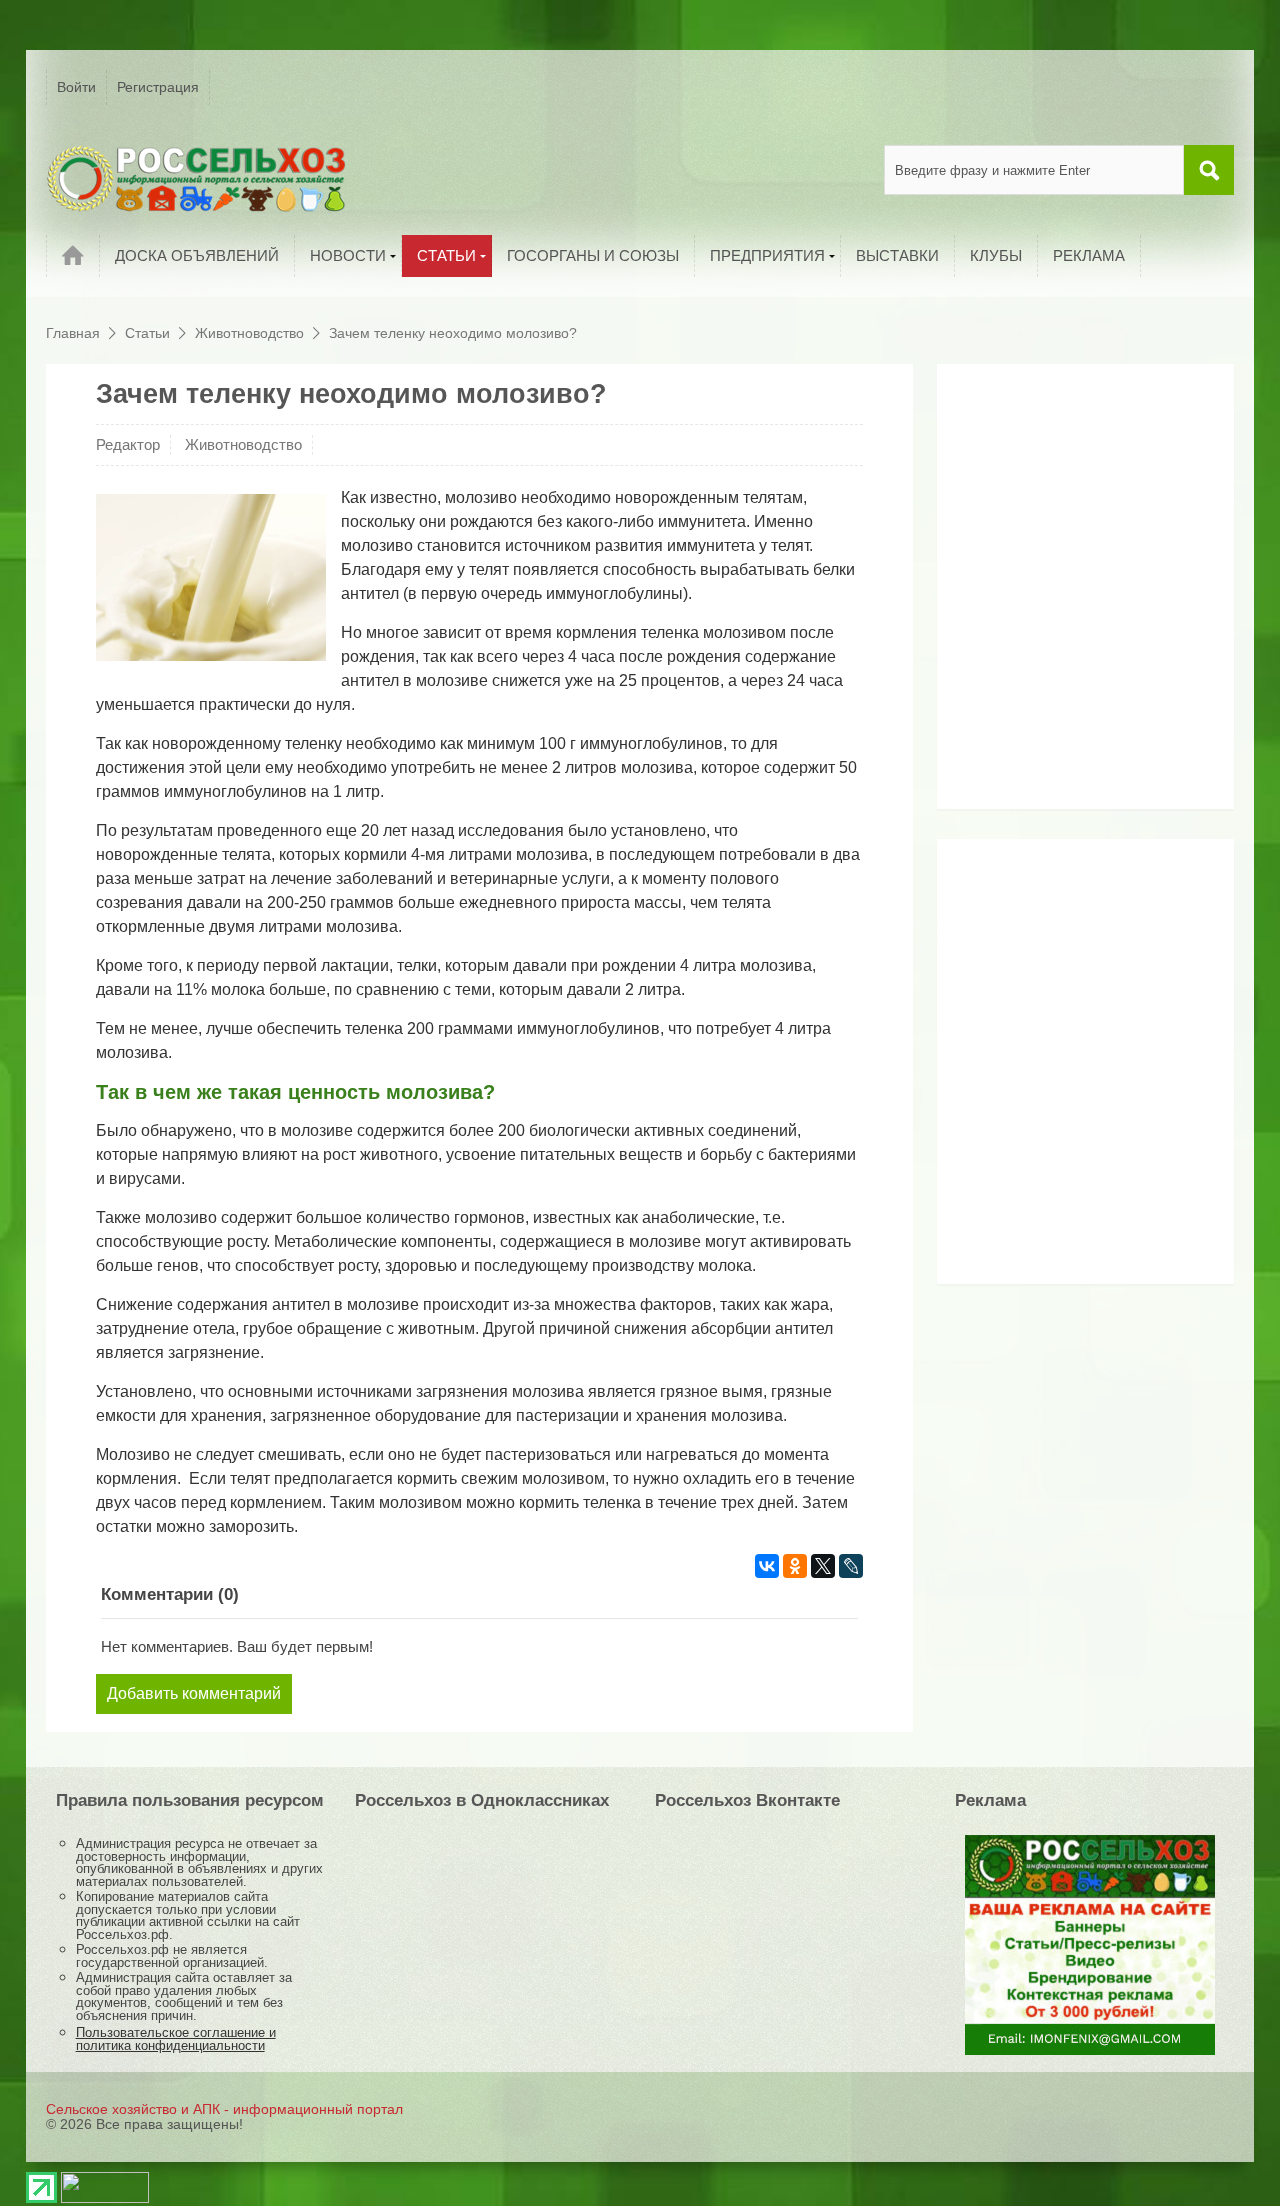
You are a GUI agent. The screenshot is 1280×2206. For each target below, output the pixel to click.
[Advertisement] (1072, 594)
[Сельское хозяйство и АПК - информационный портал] (196, 178)
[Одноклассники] (795, 1566)
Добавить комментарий (194, 1693)
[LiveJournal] (851, 1566)
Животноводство (243, 444)
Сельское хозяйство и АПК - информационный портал (224, 2109)
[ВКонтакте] (767, 1566)
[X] (823, 1566)
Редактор (128, 444)
